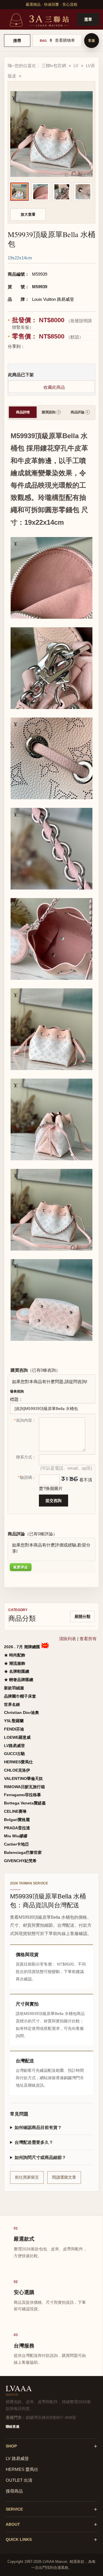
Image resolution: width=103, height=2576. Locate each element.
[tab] (23, 412)
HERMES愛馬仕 (18, 1762)
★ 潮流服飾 (15, 1663)
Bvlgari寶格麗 (17, 1820)
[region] (51, 192)
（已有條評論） (41, 1534)
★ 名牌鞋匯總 (17, 1671)
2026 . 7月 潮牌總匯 (23, 1647)
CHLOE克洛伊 (17, 1770)
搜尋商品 (14, 2491)
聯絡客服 (13, 2427)
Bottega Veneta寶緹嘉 (25, 1803)
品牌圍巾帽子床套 (20, 1696)
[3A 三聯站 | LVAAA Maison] (39, 19)
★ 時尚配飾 (15, 1655)
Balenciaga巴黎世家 (23, 1852)
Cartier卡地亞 (16, 1844)
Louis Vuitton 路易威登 (53, 299)
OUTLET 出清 (19, 2480)
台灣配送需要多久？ (34, 2142)
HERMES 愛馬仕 (22, 2469)
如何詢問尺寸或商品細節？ (40, 2157)
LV (76, 66)
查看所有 (88, 1639)
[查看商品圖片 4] (83, 192)
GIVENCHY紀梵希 (20, 1861)
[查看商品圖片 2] (41, 192)
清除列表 (68, 1639)
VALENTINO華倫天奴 (23, 1778)
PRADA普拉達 (17, 1828)
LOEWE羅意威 (17, 1737)
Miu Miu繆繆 (16, 1836)
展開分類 (82, 1616)
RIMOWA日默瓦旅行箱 (24, 1787)
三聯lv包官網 (54, 66)
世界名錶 (12, 1704)
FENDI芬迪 (14, 1729)
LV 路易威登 (17, 2458)
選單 (88, 19)
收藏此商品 (54, 387)
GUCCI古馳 (14, 1754)
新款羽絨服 (14, 1688)
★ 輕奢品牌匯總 (19, 1680)
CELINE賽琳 (15, 1811)
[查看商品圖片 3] (62, 192)
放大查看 (28, 214)
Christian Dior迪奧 (21, 1712)
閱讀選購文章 (64, 2177)
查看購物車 (65, 40)
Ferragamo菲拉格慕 (22, 1795)
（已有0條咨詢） (44, 1370)
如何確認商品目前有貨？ (38, 2127)
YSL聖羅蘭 (14, 1721)
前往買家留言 (27, 2177)
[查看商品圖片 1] (19, 192)
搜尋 (17, 41)
